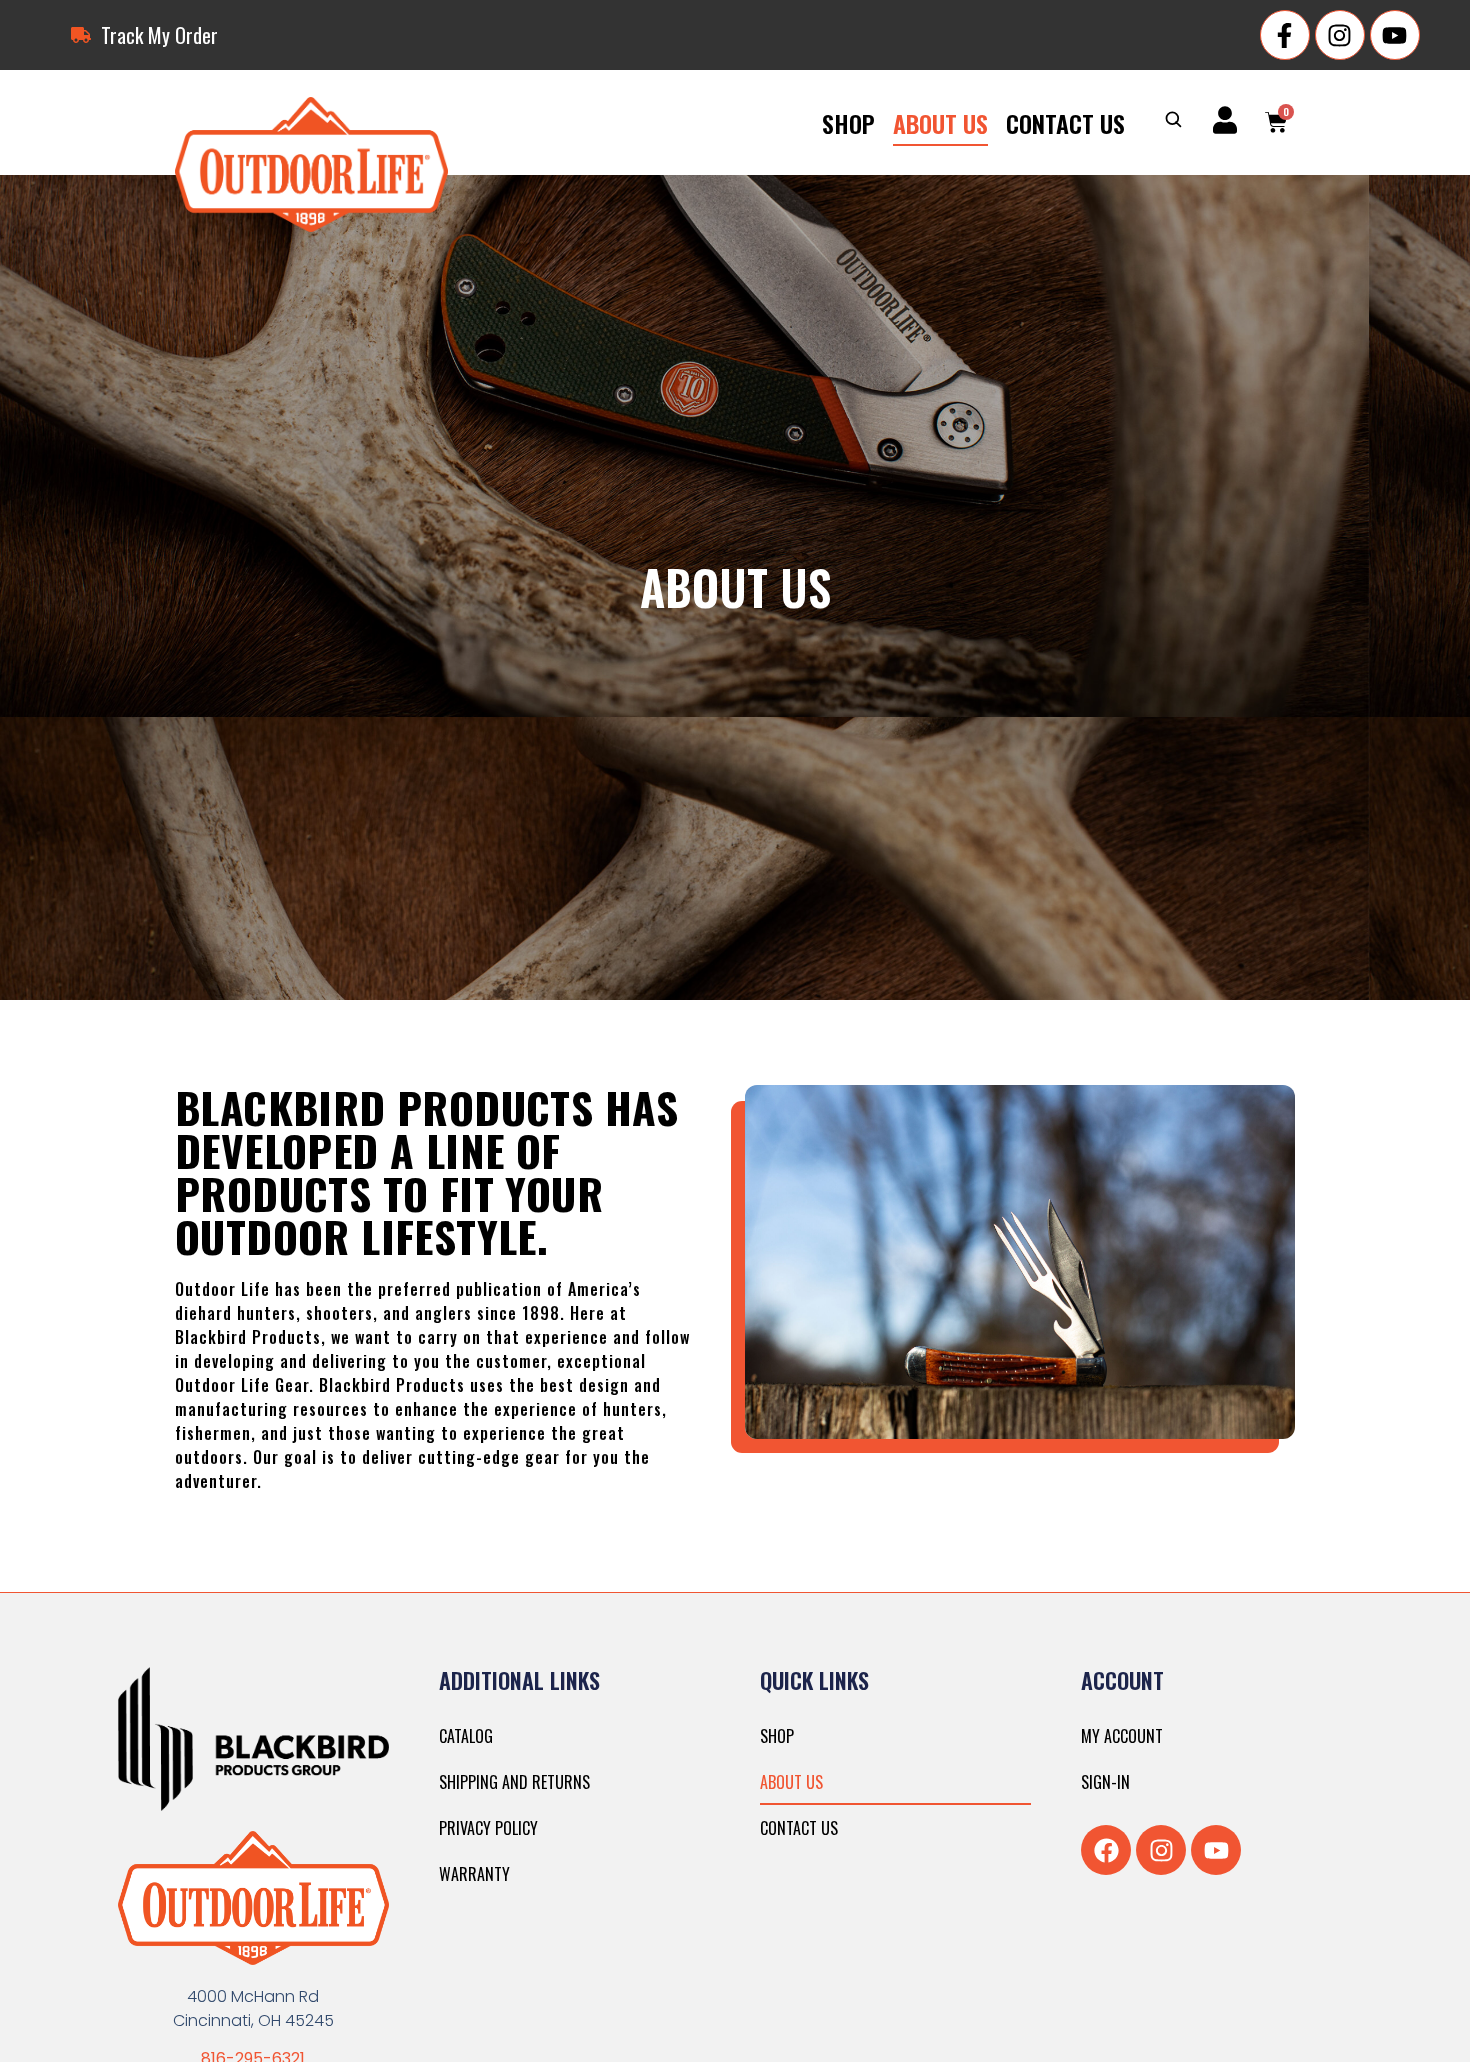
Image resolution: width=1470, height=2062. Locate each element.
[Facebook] (1106, 1850)
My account (1122, 1736)
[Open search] (1174, 121)
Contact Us (1065, 123)
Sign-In (1105, 1782)
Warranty (474, 1874)
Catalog (466, 1736)
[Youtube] (1395, 35)
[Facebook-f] (1285, 35)
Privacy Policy (488, 1828)
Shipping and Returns (514, 1782)
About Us (940, 123)
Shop (848, 123)
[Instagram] (1340, 35)
